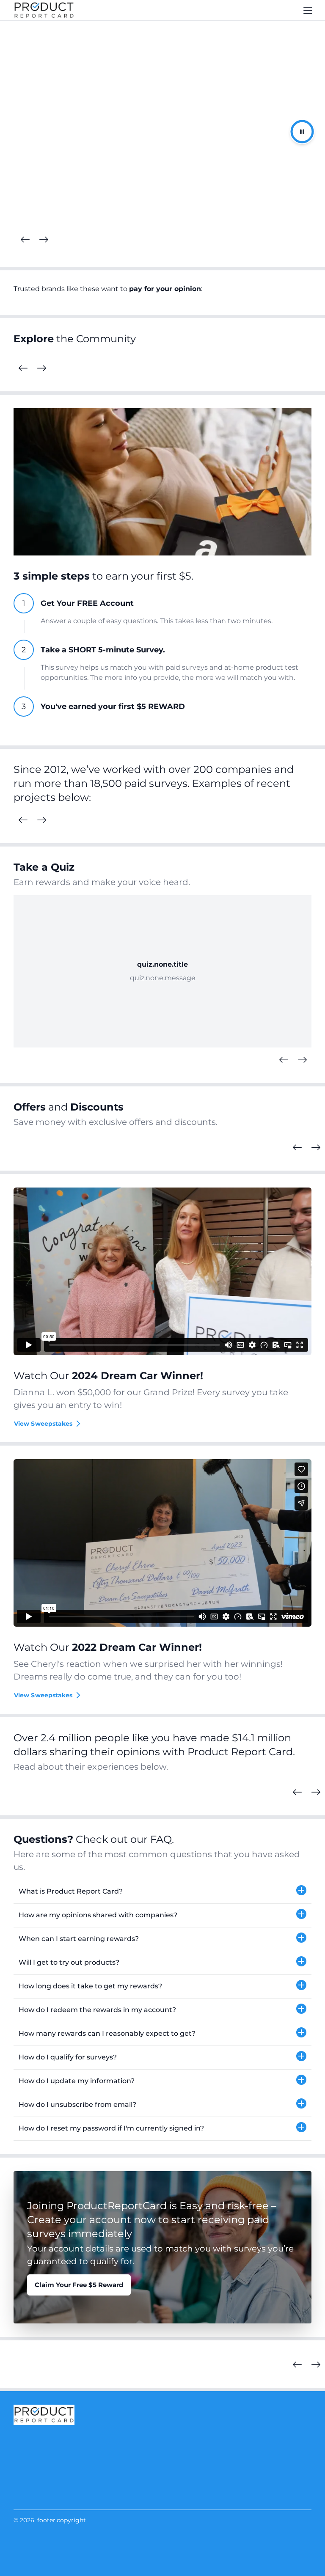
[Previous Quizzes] (284, 1060)
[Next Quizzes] (302, 1060)
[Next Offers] (316, 1148)
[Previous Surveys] (23, 820)
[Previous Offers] (297, 1148)
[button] (162, 1892)
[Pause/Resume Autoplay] (302, 132)
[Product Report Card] (44, 10)
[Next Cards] (44, 240)
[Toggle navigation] (308, 10)
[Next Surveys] (41, 820)
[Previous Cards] (25, 240)
